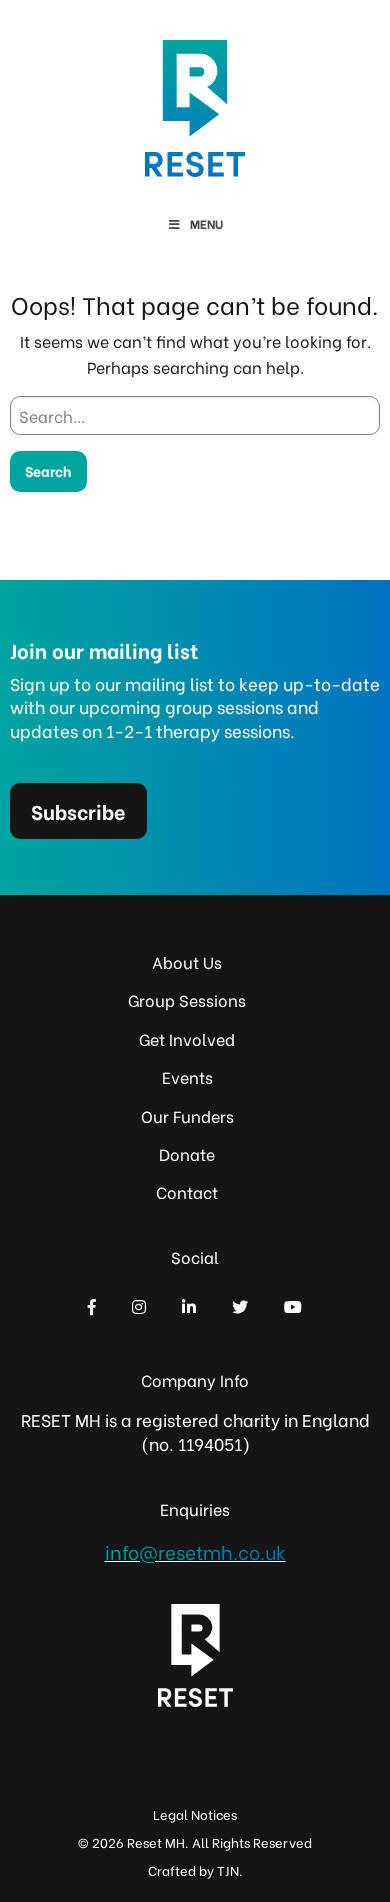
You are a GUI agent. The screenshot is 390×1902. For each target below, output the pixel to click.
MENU (206, 223)
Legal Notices (195, 1813)
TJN (228, 1869)
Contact (187, 1191)
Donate (187, 1153)
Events (187, 1076)
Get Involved (187, 1038)
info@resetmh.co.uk (195, 1551)
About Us (187, 961)
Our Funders (187, 1115)
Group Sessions (187, 999)
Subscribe (78, 810)
